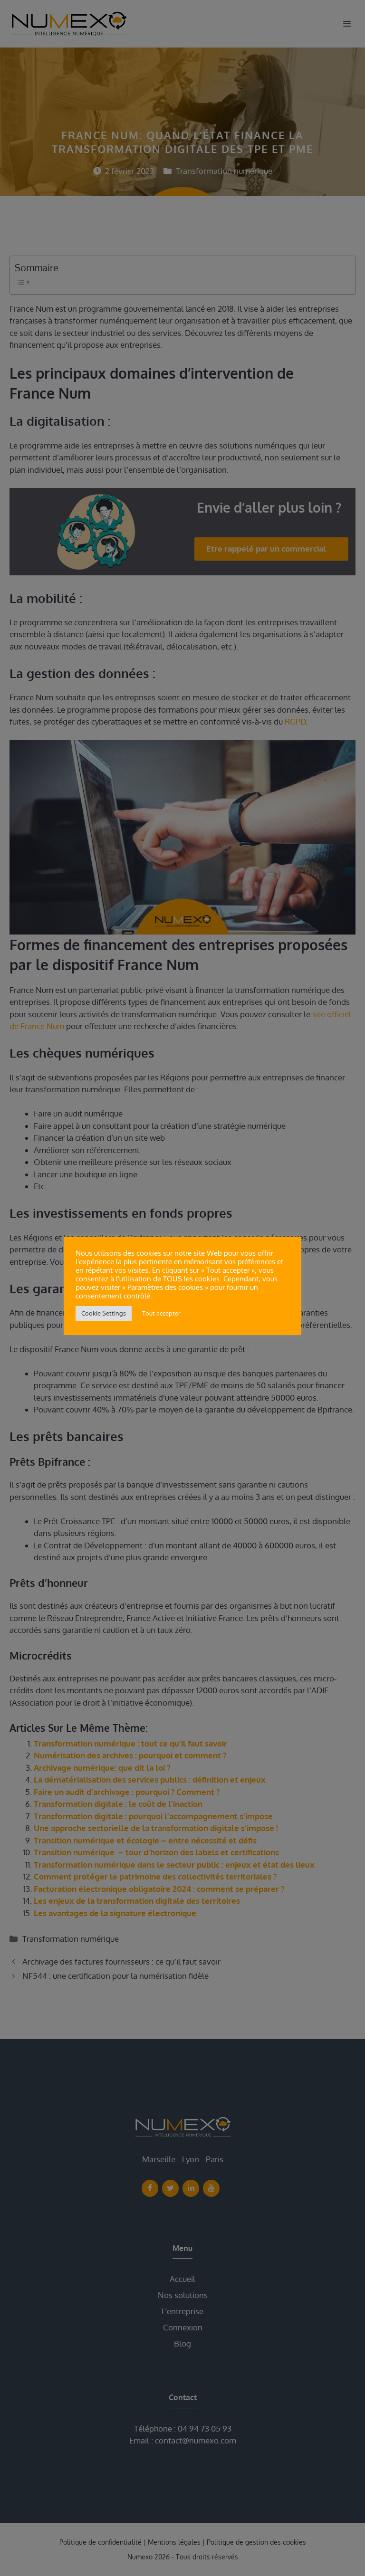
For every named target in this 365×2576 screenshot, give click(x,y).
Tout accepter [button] (161, 1313)
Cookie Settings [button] (104, 1313)
